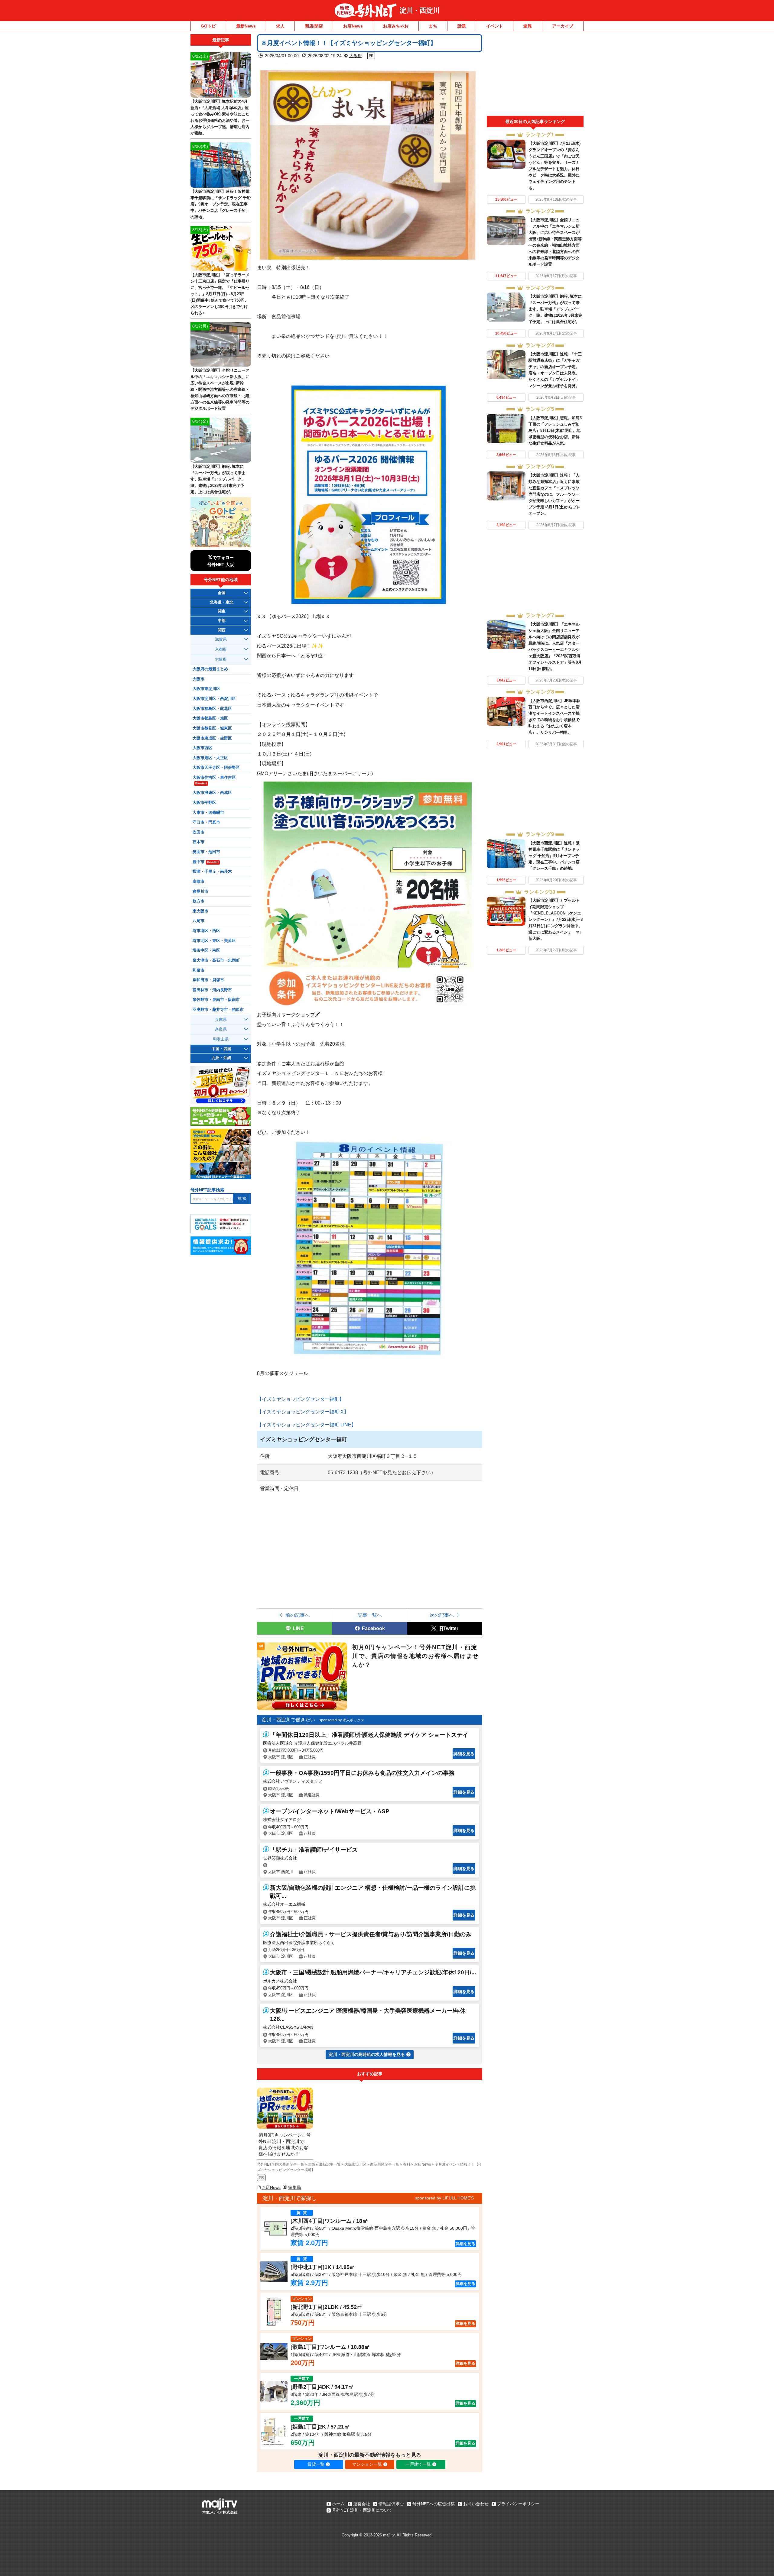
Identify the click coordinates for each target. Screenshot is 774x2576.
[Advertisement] (535, 75)
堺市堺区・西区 (206, 931)
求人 (280, 26)
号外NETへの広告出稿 (434, 2504)
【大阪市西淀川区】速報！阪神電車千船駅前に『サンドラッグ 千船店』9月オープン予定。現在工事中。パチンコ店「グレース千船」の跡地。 (554, 856)
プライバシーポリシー (518, 2504)
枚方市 (198, 901)
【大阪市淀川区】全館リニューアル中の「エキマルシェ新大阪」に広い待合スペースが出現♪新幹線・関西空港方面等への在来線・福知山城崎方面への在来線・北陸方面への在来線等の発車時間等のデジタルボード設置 (220, 389)
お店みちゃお (396, 26)
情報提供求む (391, 2504)
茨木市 (198, 842)
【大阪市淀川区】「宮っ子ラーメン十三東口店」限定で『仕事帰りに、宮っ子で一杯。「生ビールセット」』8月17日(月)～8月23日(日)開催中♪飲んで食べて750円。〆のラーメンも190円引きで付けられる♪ (220, 294)
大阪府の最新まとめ (210, 669)
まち (433, 26)
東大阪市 (200, 911)
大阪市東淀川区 (206, 689)
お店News (353, 26)
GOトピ (208, 26)
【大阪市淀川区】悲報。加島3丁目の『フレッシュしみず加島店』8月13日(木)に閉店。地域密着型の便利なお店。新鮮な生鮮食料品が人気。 (555, 430)
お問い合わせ (476, 2504)
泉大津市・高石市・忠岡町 (216, 960)
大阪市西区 (202, 748)
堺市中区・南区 (206, 950)
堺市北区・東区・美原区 (214, 941)
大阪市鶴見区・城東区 (212, 728)
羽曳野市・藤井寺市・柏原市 (218, 1010)
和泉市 (198, 970)
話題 (462, 26)
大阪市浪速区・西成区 (212, 793)
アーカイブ (563, 26)
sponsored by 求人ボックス (342, 1720)
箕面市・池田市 (206, 852)
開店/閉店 (314, 26)
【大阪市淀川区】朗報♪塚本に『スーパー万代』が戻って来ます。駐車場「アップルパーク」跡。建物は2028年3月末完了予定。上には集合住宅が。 (555, 309)
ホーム (338, 2504)
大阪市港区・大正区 (210, 758)
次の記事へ (442, 1615)
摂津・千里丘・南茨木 (212, 872)
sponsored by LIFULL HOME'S (444, 2198)
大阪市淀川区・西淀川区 (214, 699)
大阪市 (198, 679)
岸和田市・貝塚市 (208, 980)
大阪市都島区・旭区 (210, 718)
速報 (528, 26)
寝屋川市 (200, 892)
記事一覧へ (370, 1615)
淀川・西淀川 (420, 10)
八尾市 (198, 921)
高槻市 (198, 882)
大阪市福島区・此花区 (212, 709)
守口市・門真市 (206, 822)
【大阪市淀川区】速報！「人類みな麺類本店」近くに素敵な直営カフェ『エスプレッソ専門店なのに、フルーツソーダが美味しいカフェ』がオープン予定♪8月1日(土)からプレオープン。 (554, 494)
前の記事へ (298, 1615)
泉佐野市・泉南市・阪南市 (216, 1000)
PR (261, 2178)
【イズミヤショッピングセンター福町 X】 (303, 1412)
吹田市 (198, 832)
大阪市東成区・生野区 (212, 738)
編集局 (294, 2187)
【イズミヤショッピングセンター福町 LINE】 (307, 1425)
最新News (246, 26)
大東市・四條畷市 (208, 813)
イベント (495, 26)
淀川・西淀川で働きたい (288, 1720)
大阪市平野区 (204, 803)
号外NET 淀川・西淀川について (362, 2510)
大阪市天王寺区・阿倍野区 (216, 768)
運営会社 (362, 2504)
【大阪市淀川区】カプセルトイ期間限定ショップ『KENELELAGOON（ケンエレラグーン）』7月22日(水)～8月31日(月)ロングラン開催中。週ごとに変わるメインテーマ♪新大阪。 (556, 919)
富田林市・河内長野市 (212, 990)
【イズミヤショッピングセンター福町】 (301, 1399)
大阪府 (356, 56)
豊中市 (206, 862)
